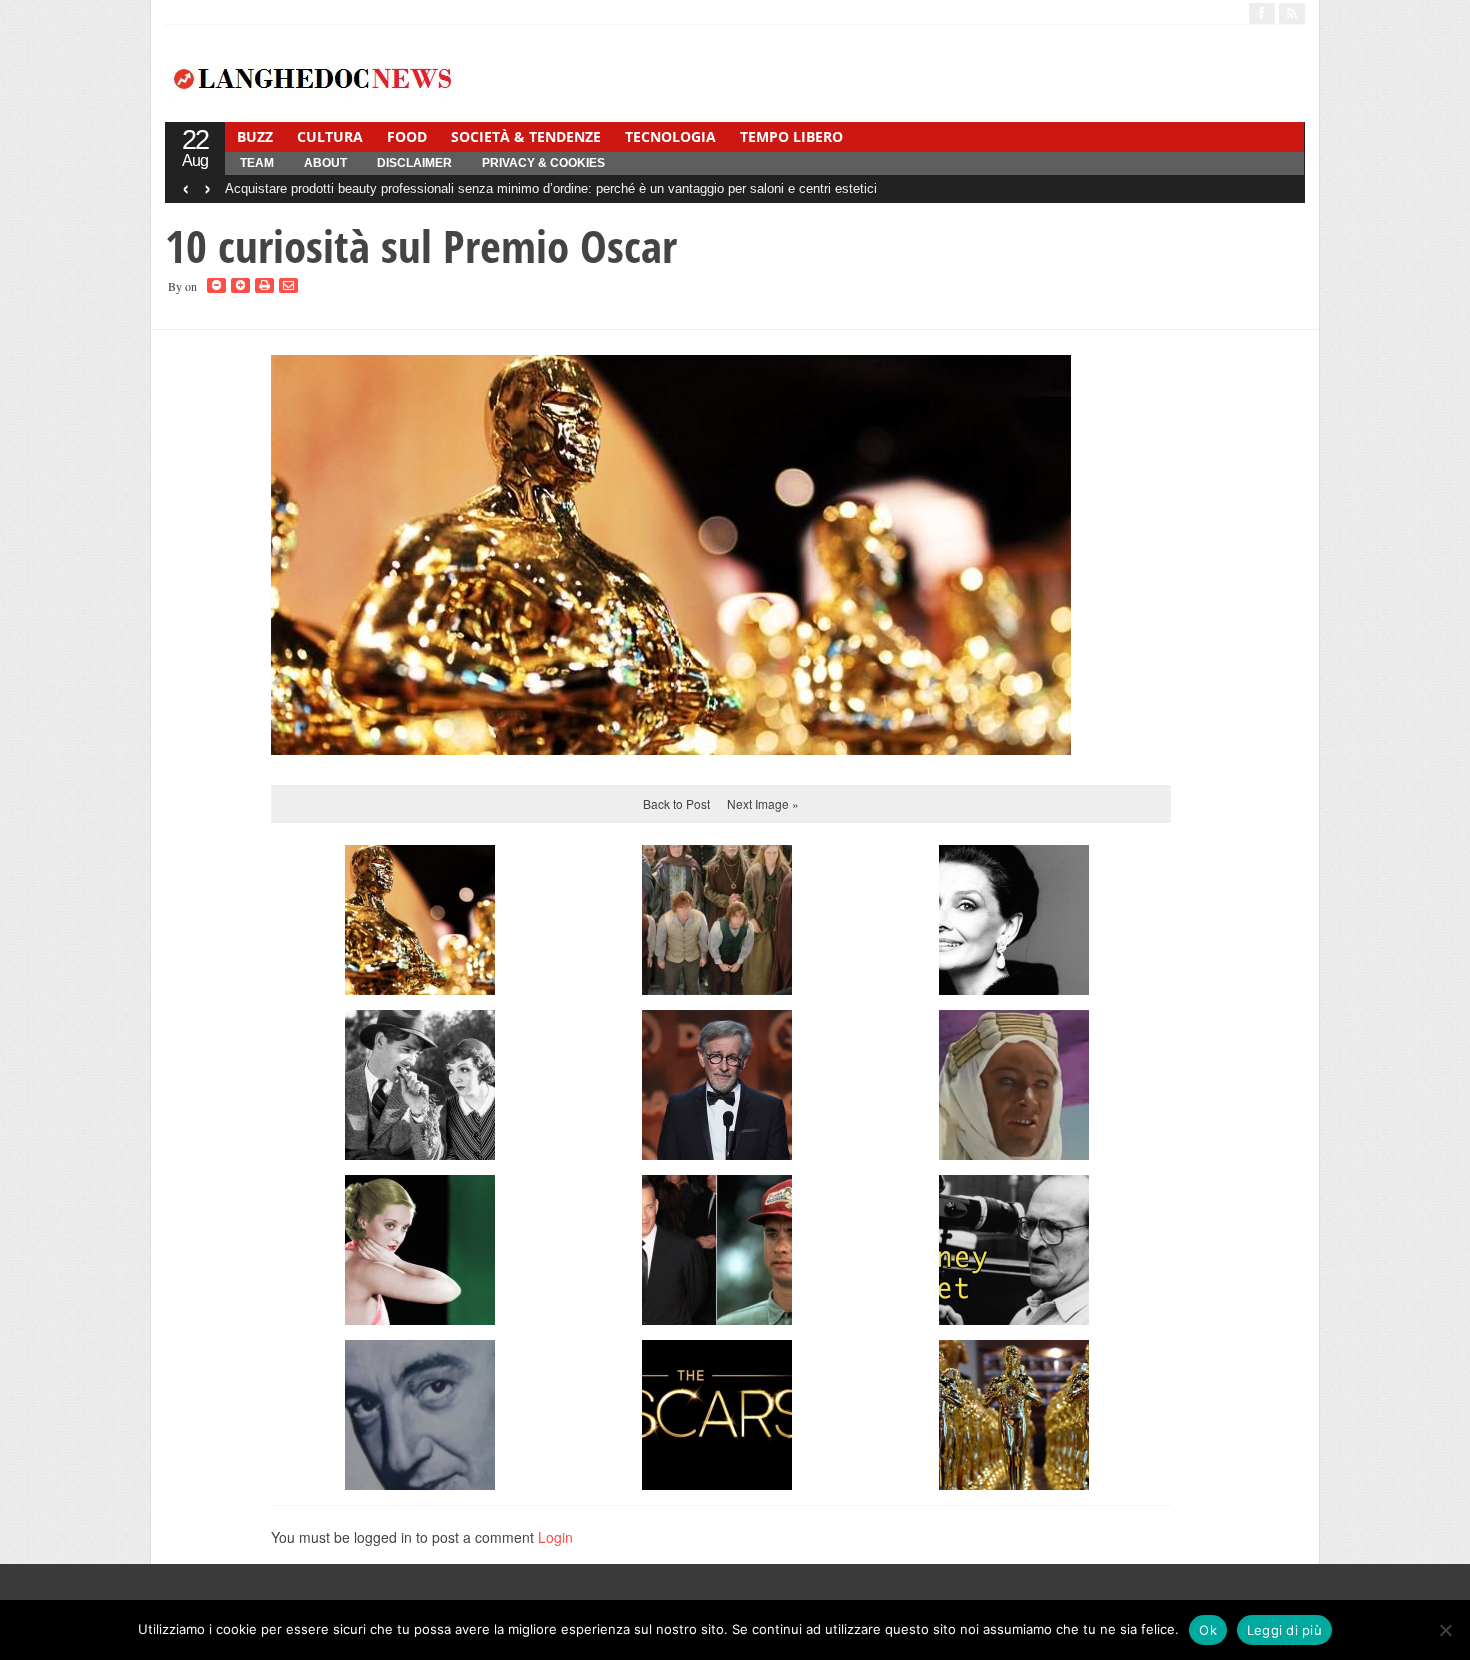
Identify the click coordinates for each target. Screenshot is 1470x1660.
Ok (1208, 1630)
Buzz (255, 136)
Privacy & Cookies (543, 163)
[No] (1445, 1630)
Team (257, 163)
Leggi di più (1284, 1630)
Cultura (330, 136)
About (325, 163)
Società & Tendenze (526, 136)
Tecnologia (670, 136)
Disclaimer (414, 163)
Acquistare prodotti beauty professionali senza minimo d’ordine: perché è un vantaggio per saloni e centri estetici (551, 188)
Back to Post (676, 803)
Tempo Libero (791, 136)
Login (555, 1537)
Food (407, 136)
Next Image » (763, 803)
